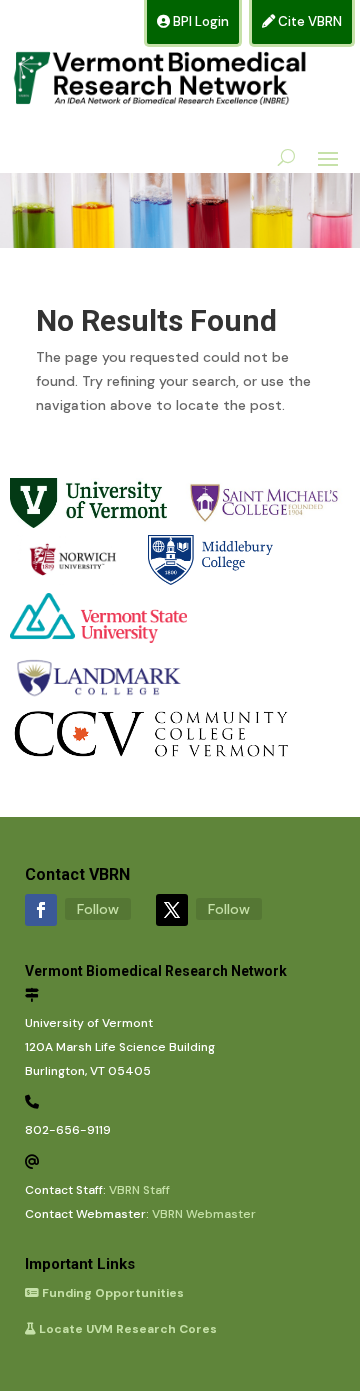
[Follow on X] (172, 910)
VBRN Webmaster (204, 1214)
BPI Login (199, 21)
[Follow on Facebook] (41, 910)
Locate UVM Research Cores (126, 1329)
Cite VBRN (308, 21)
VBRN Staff (139, 1190)
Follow (98, 909)
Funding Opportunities (111, 1293)
